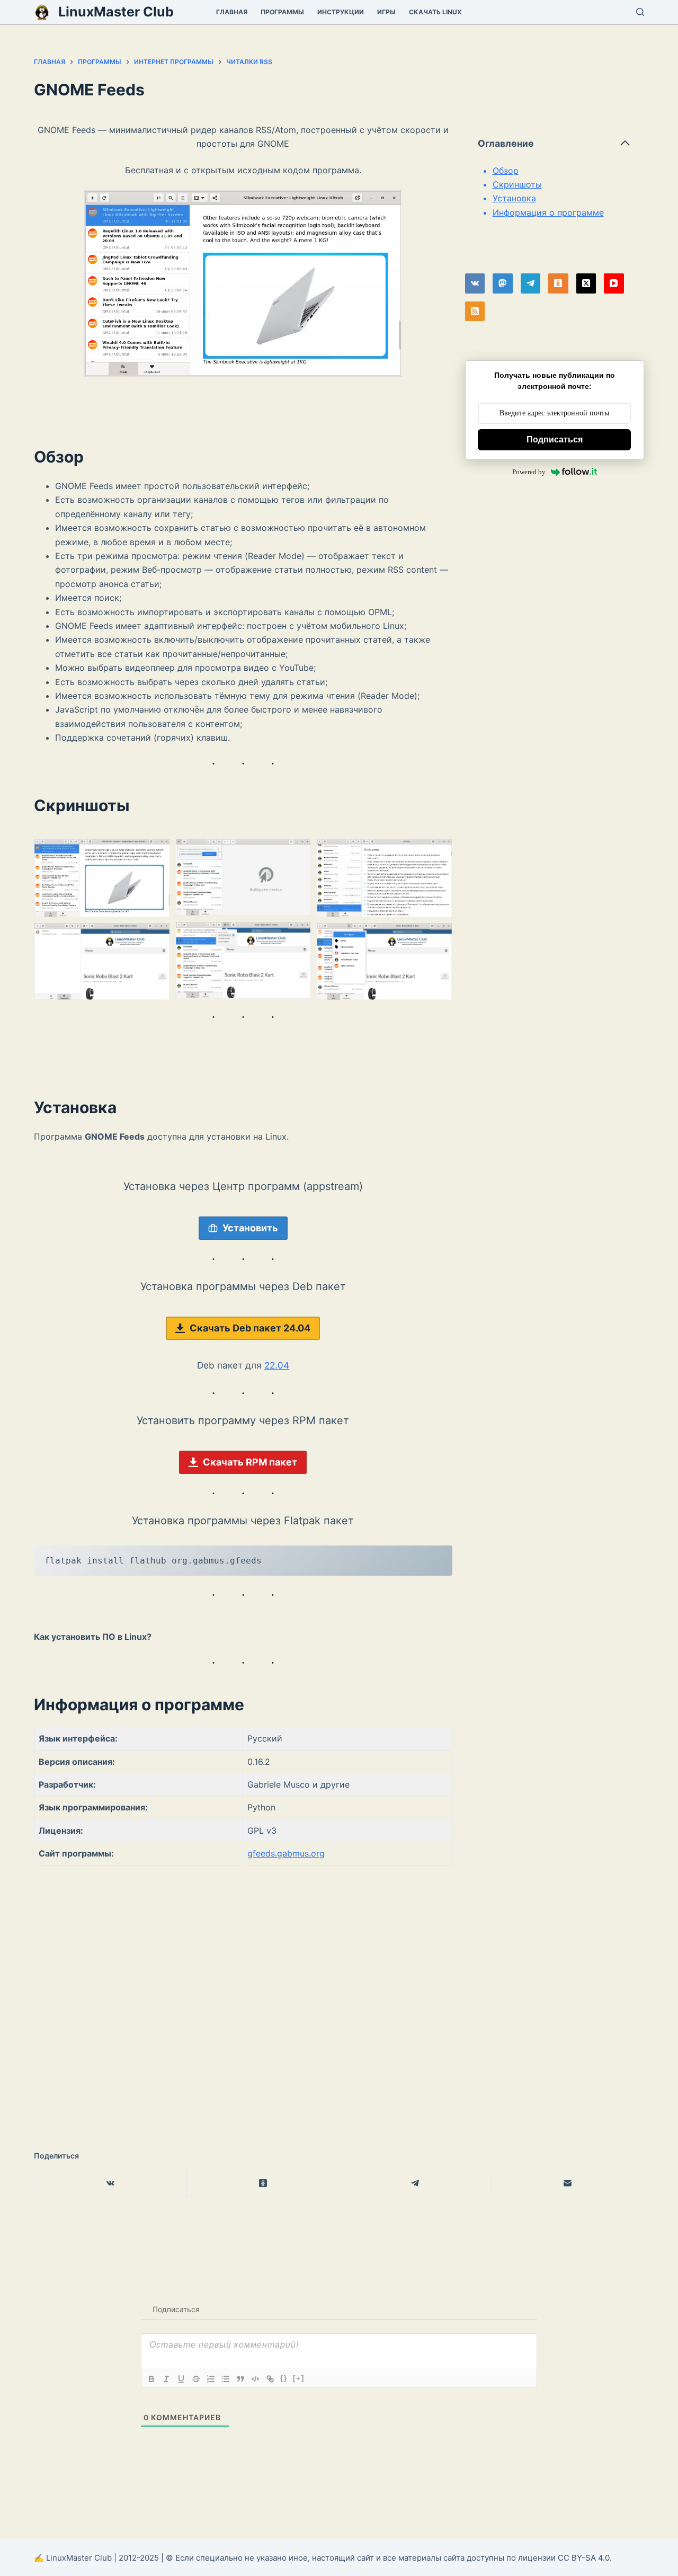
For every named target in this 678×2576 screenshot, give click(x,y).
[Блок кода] (255, 2379)
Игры (386, 12)
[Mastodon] (503, 283)
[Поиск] (640, 12)
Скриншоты (517, 184)
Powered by (529, 472)
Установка (514, 198)
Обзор (506, 171)
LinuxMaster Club (116, 12)
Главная (232, 12)
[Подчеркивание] (181, 2379)
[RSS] (475, 312)
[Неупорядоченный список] (226, 2379)
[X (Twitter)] (586, 283)
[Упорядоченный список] (211, 2379)
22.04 (277, 1365)
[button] (102, 878)
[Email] (568, 2184)
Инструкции (341, 12)
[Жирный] (151, 2379)
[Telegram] (531, 283)
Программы (282, 12)
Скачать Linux (435, 12)
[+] (299, 2378)
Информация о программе (548, 212)
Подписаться (555, 439)
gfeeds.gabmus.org (286, 1853)
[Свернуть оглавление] (625, 143)
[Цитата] (240, 2379)
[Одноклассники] (558, 283)
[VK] (475, 283)
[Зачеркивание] (196, 2379)
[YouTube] (614, 283)
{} (284, 2378)
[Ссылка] (270, 2379)
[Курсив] (166, 2379)
